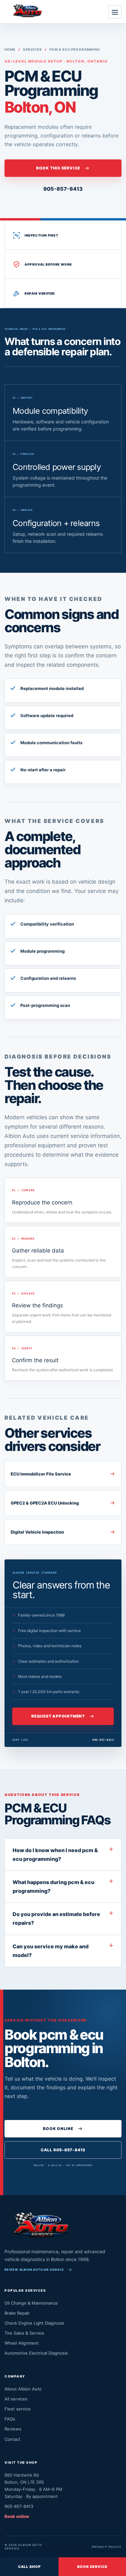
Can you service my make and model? (51, 1951)
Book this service (58, 168)
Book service (92, 2567)
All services (16, 2399)
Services (32, 49)
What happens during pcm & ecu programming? (53, 1886)
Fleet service (18, 2409)
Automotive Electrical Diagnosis (36, 2353)
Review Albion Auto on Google (34, 2270)
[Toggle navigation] (115, 12)
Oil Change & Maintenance (31, 2303)
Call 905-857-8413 (63, 2150)
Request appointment (58, 1716)
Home (10, 49)
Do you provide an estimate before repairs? (56, 1918)
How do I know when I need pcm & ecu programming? (55, 1855)
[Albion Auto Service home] (27, 12)
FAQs (10, 2419)
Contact (12, 2439)
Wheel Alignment (22, 2343)
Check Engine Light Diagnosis (34, 2323)
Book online (58, 2129)
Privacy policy (107, 2547)
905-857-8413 (63, 189)
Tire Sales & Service (24, 2333)
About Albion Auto (23, 2389)
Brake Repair (17, 2313)
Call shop (29, 2567)
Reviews (13, 2429)
